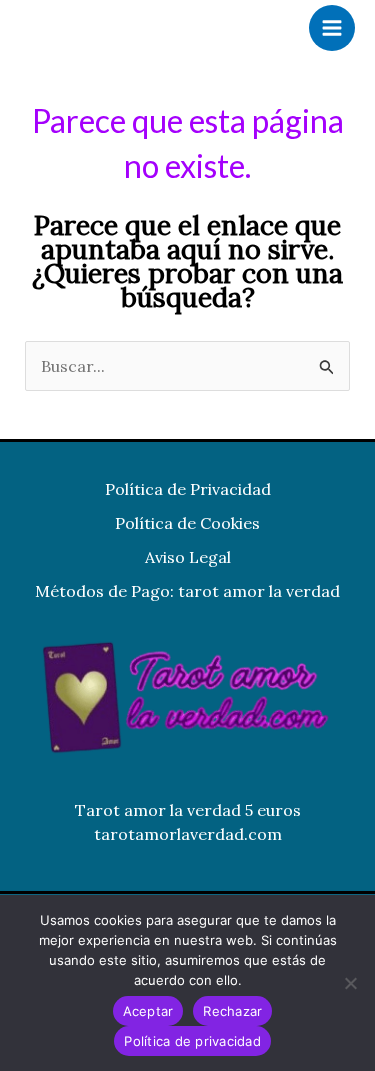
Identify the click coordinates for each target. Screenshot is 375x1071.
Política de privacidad (192, 1041)
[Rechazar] (350, 983)
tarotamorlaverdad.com (188, 834)
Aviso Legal (188, 557)
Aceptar (148, 1011)
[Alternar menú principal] (332, 28)
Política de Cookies (187, 523)
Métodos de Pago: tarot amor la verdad (187, 591)
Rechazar (232, 1011)
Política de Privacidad (188, 489)
